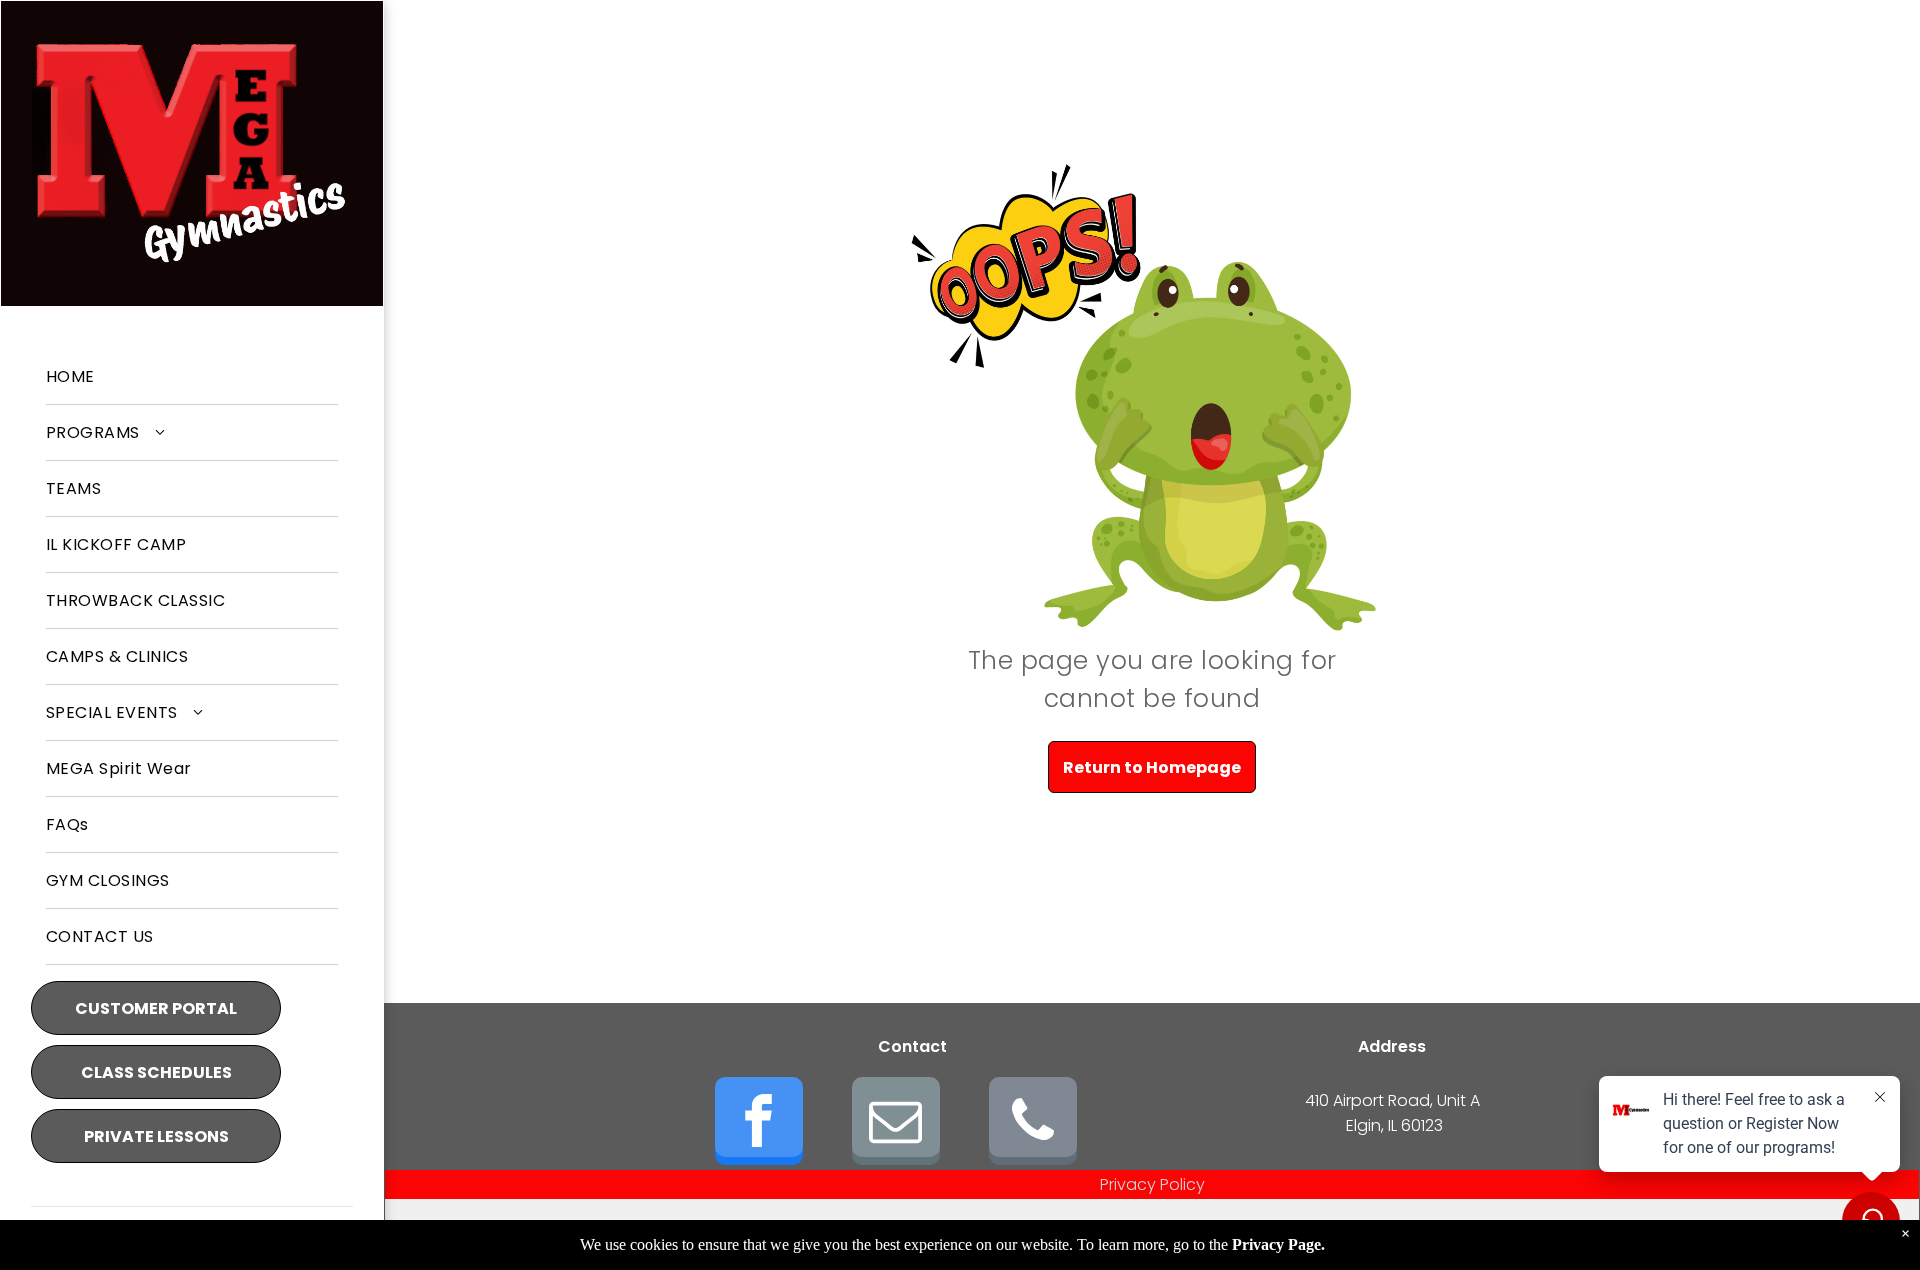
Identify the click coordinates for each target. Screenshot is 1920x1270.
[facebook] (759, 1123)
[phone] (1033, 1123)
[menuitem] (192, 377)
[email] (896, 1123)
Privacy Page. (1278, 1244)
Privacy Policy (1152, 1184)
